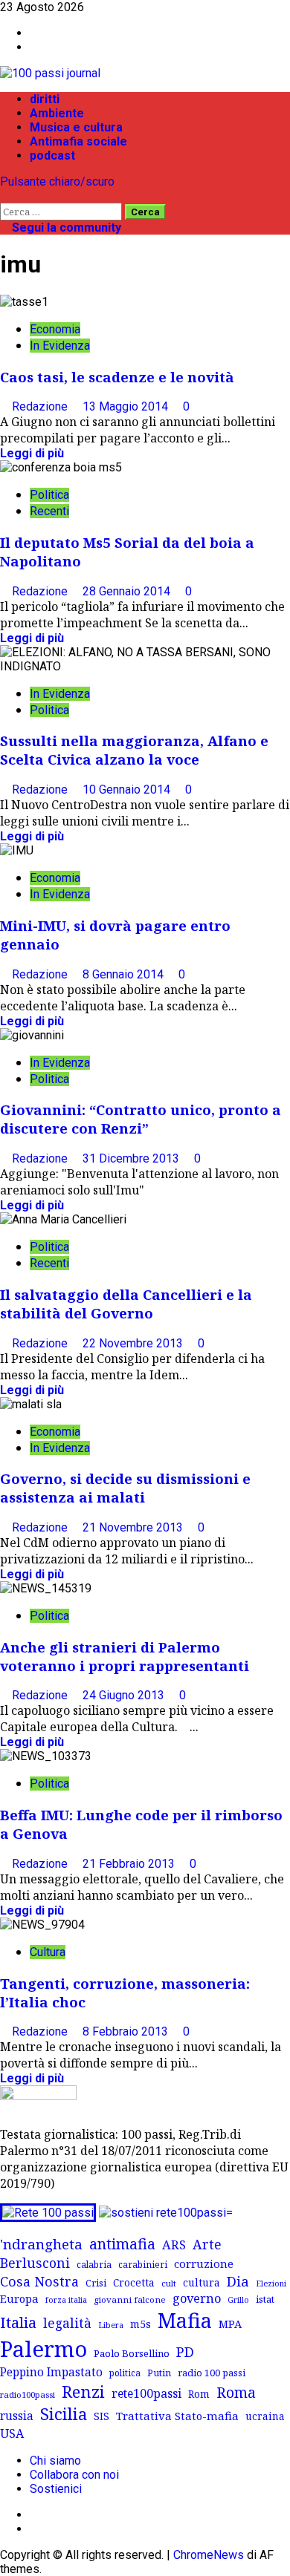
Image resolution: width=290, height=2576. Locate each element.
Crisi (96, 2283)
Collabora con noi (74, 2475)
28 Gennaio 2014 (128, 591)
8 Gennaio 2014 (125, 974)
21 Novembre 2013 (134, 1527)
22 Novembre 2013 (134, 1343)
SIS (101, 2416)
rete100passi (146, 2393)
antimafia (122, 2244)
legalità (67, 2323)
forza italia (66, 2299)
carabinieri (143, 2264)
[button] (4, 196)
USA (12, 2433)
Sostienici (56, 2489)
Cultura (48, 1952)
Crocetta (134, 2282)
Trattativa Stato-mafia (177, 2416)
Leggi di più (32, 453)
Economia (55, 329)
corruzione (204, 2263)
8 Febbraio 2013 (127, 2031)
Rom (199, 2394)
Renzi (83, 2391)
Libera (111, 2325)
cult (169, 2283)
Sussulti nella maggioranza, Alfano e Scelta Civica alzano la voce (134, 750)
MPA (230, 2324)
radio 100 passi (212, 2373)
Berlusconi (35, 2263)
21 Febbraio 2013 (130, 1864)
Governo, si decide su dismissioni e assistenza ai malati (125, 1488)
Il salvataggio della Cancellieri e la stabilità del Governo (126, 1304)
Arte (207, 2244)
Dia (238, 2281)
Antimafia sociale (78, 141)
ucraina (265, 2416)
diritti (45, 99)
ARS (174, 2245)
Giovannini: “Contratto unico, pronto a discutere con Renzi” (141, 1119)
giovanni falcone (130, 2299)
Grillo (238, 2300)
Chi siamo (55, 2461)
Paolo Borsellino (132, 2353)
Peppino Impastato (51, 2372)
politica (125, 2373)
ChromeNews (209, 2555)
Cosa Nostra (39, 2281)
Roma (236, 2392)
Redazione (41, 406)
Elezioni (271, 2284)
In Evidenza (60, 346)
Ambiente (57, 113)
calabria (94, 2264)
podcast (52, 156)
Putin (159, 2373)
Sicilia (64, 2414)
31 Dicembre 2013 (132, 1158)
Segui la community (65, 228)
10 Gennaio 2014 (128, 790)
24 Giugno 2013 (125, 1695)
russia (17, 2416)
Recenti (49, 511)
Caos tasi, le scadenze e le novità (117, 377)
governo (197, 2298)
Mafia (185, 2320)
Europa (19, 2298)
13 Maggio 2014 (127, 406)
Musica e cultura (76, 127)
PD (185, 2351)
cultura (202, 2282)
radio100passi (28, 2394)
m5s (141, 2324)
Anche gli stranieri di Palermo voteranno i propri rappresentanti (125, 1656)
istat (265, 2299)
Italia (18, 2322)
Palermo (43, 2349)
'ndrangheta (41, 2244)
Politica (49, 495)
